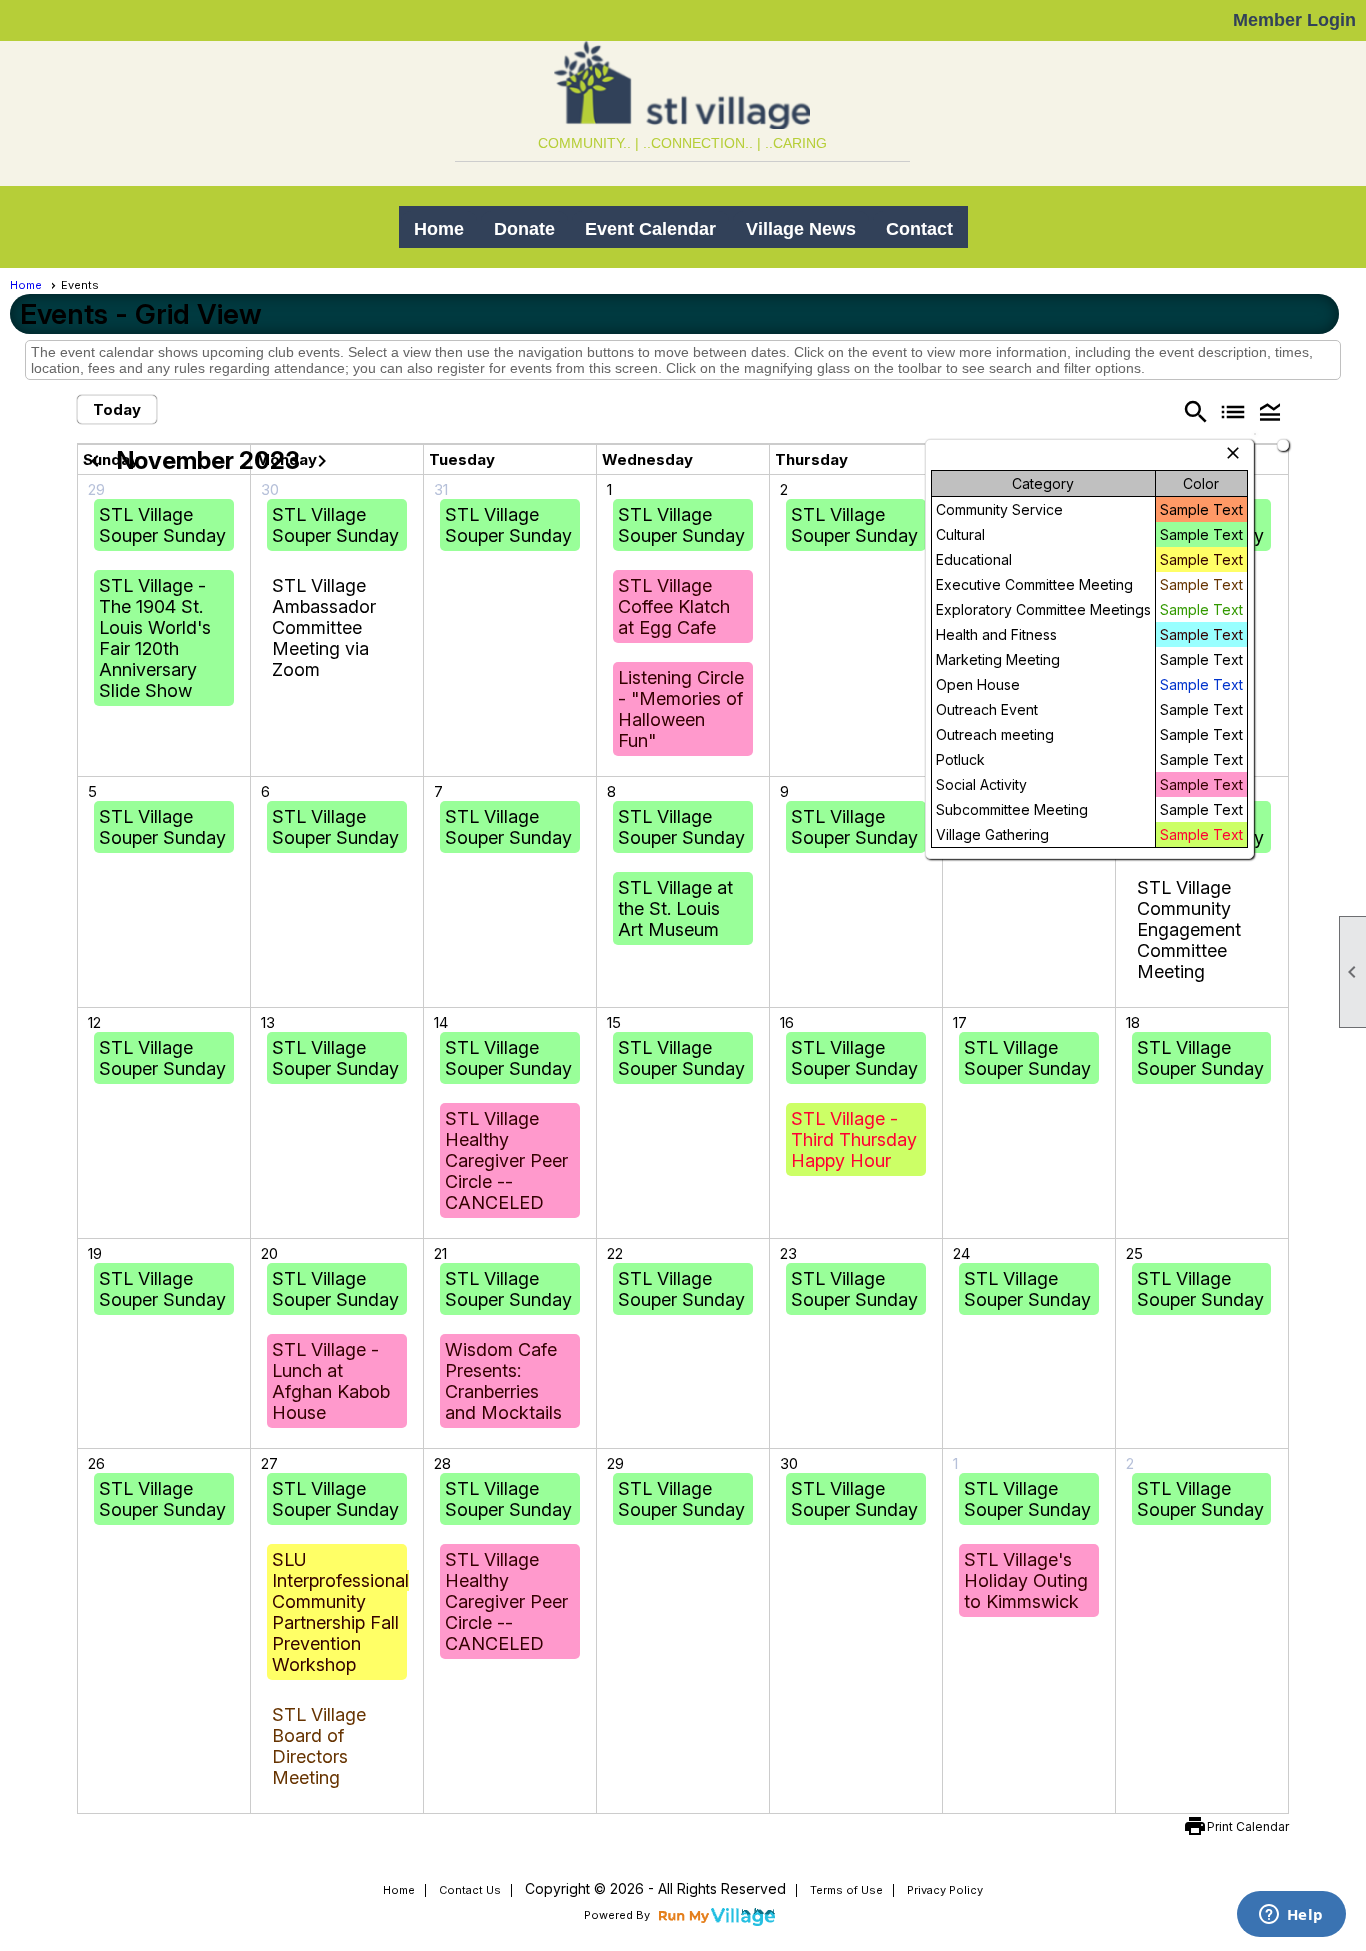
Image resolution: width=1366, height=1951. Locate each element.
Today (117, 409)
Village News (801, 229)
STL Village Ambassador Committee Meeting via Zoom (324, 627)
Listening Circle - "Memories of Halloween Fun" (681, 709)
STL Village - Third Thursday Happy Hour (854, 1139)
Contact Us (470, 1890)
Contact (919, 229)
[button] (1270, 411)
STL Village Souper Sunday (162, 525)
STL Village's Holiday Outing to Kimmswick (1026, 1580)
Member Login (1294, 20)
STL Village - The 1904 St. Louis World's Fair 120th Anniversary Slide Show (155, 638)
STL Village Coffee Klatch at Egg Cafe (674, 606)
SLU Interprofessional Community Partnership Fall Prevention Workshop (340, 1612)
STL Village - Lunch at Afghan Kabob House (331, 1381)
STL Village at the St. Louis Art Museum (675, 908)
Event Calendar (650, 229)
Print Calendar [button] (1248, 1826)
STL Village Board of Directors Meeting (319, 1746)
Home (439, 229)
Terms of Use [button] (846, 1890)
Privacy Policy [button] (945, 1890)
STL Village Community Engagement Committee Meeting (1189, 929)
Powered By (618, 1915)
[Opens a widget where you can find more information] (1291, 1916)
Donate (524, 229)
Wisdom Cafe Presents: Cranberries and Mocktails (503, 1381)
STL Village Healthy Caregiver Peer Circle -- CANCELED (506, 1160)
